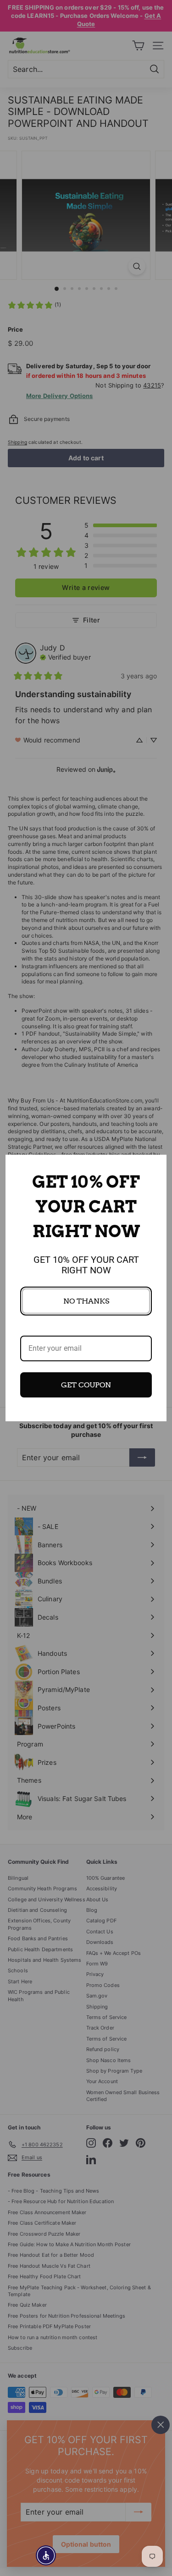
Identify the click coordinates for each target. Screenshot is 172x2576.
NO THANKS (86, 1301)
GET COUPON (86, 1385)
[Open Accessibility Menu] (46, 2556)
